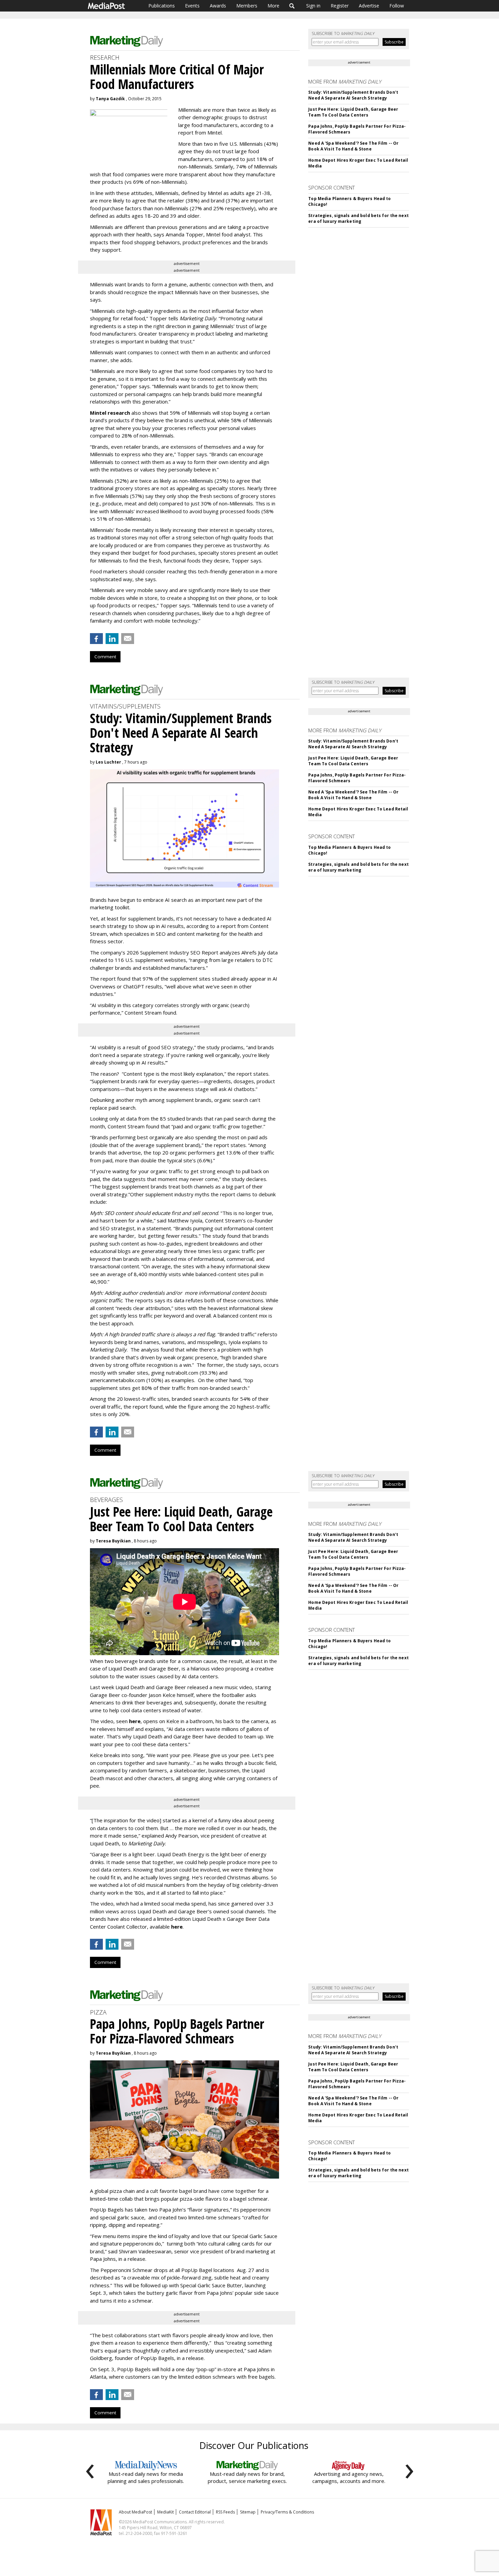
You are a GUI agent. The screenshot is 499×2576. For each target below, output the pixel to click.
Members (247, 6)
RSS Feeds (225, 2512)
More (273, 6)
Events (192, 6)
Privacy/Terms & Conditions (287, 2512)
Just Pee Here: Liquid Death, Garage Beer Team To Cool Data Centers (353, 112)
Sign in (313, 6)
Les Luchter (108, 762)
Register (340, 6)
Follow (397, 6)
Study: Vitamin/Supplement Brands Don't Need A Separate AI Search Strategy (353, 95)
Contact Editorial (195, 2512)
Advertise (369, 6)
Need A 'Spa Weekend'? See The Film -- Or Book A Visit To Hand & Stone (353, 146)
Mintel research (110, 413)
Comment (105, 657)
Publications (162, 6)
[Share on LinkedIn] (112, 639)
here (135, 1721)
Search (292, 6)
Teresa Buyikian (113, 1541)
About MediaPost (135, 2512)
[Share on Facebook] (96, 639)
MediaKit (165, 2512)
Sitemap (248, 2512)
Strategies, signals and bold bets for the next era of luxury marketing (358, 218)
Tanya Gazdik (110, 99)
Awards (218, 6)
